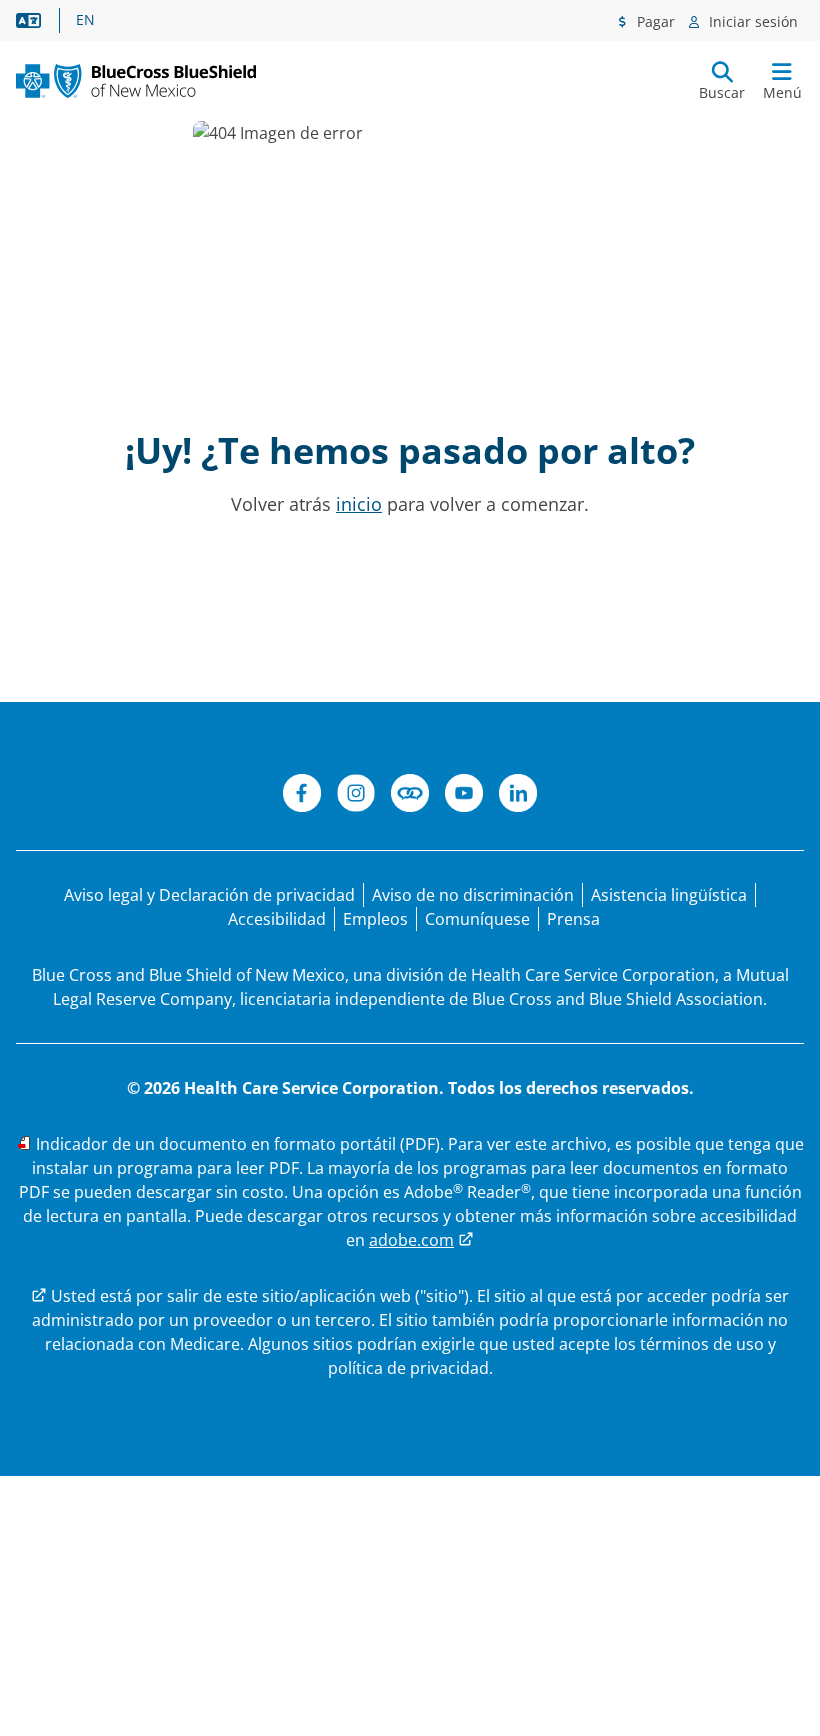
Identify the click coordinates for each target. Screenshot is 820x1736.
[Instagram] (356, 796)
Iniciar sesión (751, 21)
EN (85, 20)
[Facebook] (302, 796)
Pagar (654, 21)
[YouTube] (464, 796)
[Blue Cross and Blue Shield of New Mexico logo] (136, 81)
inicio (359, 504)
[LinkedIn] (518, 796)
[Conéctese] (410, 796)
